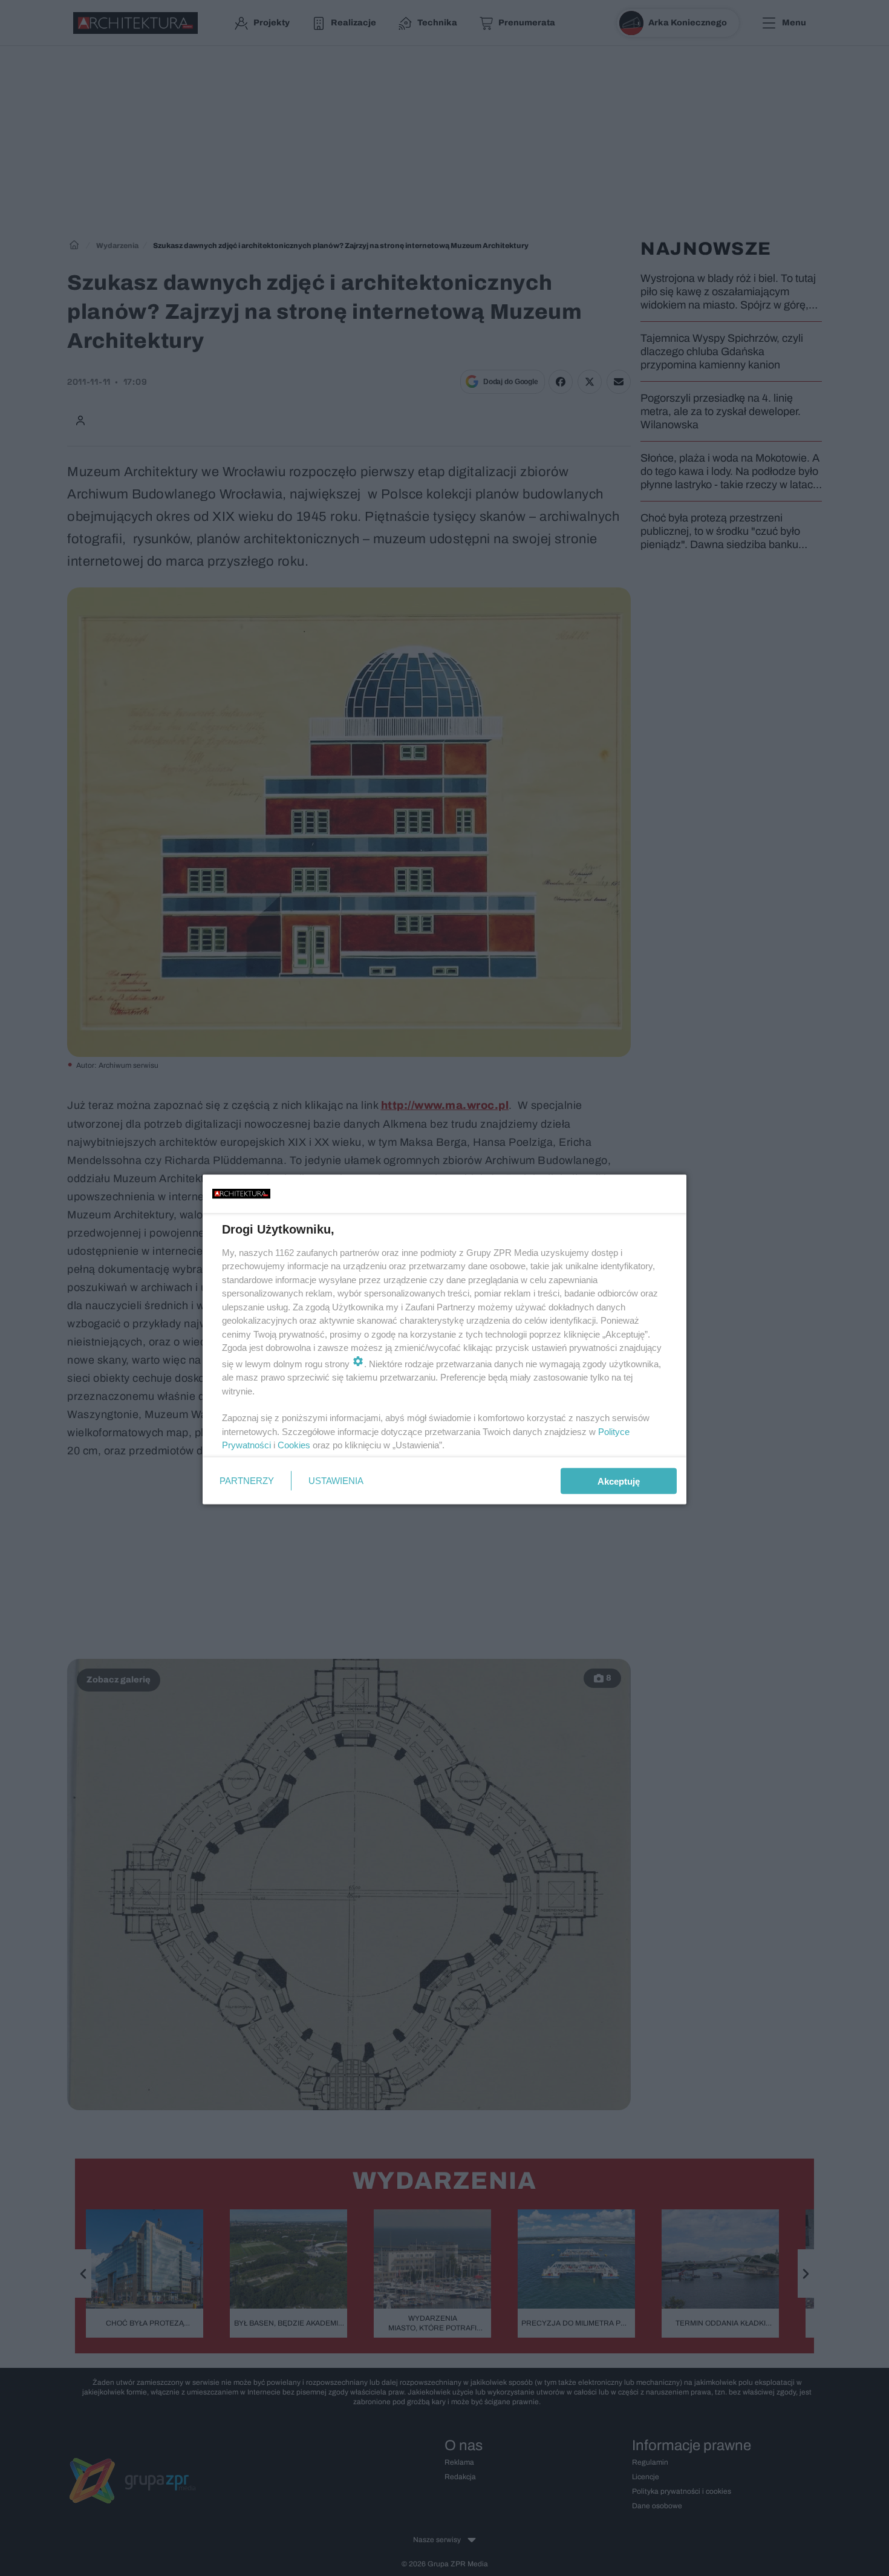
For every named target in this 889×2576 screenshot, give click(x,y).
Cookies (294, 1445)
